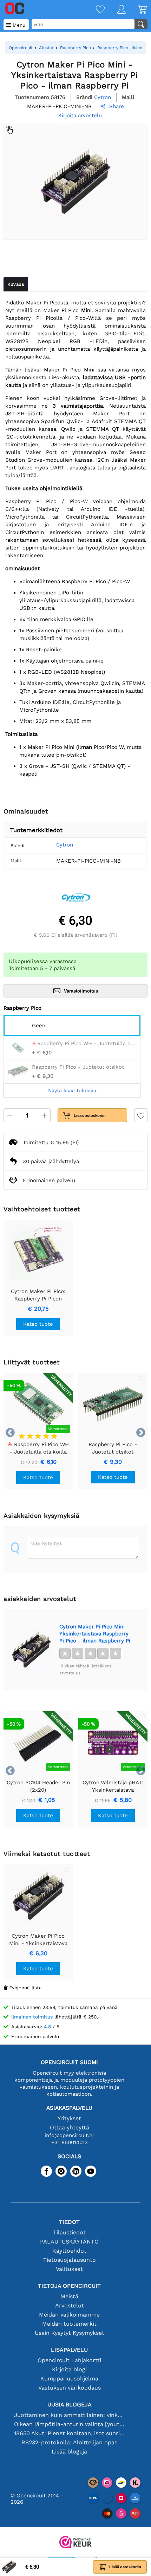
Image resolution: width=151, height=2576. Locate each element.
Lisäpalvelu (69, 2350)
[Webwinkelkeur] (75, 2543)
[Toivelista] (94, 10)
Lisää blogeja (69, 2452)
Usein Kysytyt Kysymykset (70, 2333)
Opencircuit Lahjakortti (69, 2360)
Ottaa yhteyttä (70, 2127)
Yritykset (69, 2118)
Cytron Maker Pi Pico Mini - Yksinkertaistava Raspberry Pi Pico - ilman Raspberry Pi (95, 1634)
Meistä (69, 2296)
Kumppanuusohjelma (69, 2379)
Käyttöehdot (69, 2251)
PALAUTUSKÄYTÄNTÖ (69, 2242)
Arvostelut (70, 2305)
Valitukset (69, 2269)
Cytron (65, 845)
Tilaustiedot (69, 2232)
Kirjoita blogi (69, 2369)
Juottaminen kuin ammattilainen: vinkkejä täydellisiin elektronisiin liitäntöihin (69, 2415)
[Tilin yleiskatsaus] (115, 10)
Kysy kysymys (46, 1543)
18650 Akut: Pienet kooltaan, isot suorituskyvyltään (69, 2433)
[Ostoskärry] (136, 10)
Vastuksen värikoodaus (70, 2388)
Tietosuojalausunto (70, 2260)
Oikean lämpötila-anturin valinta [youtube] (69, 2424)
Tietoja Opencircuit (69, 2286)
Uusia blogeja (70, 2404)
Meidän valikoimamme (69, 2315)
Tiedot (69, 2222)
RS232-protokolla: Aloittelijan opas (69, 2442)
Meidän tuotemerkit (69, 2324)
